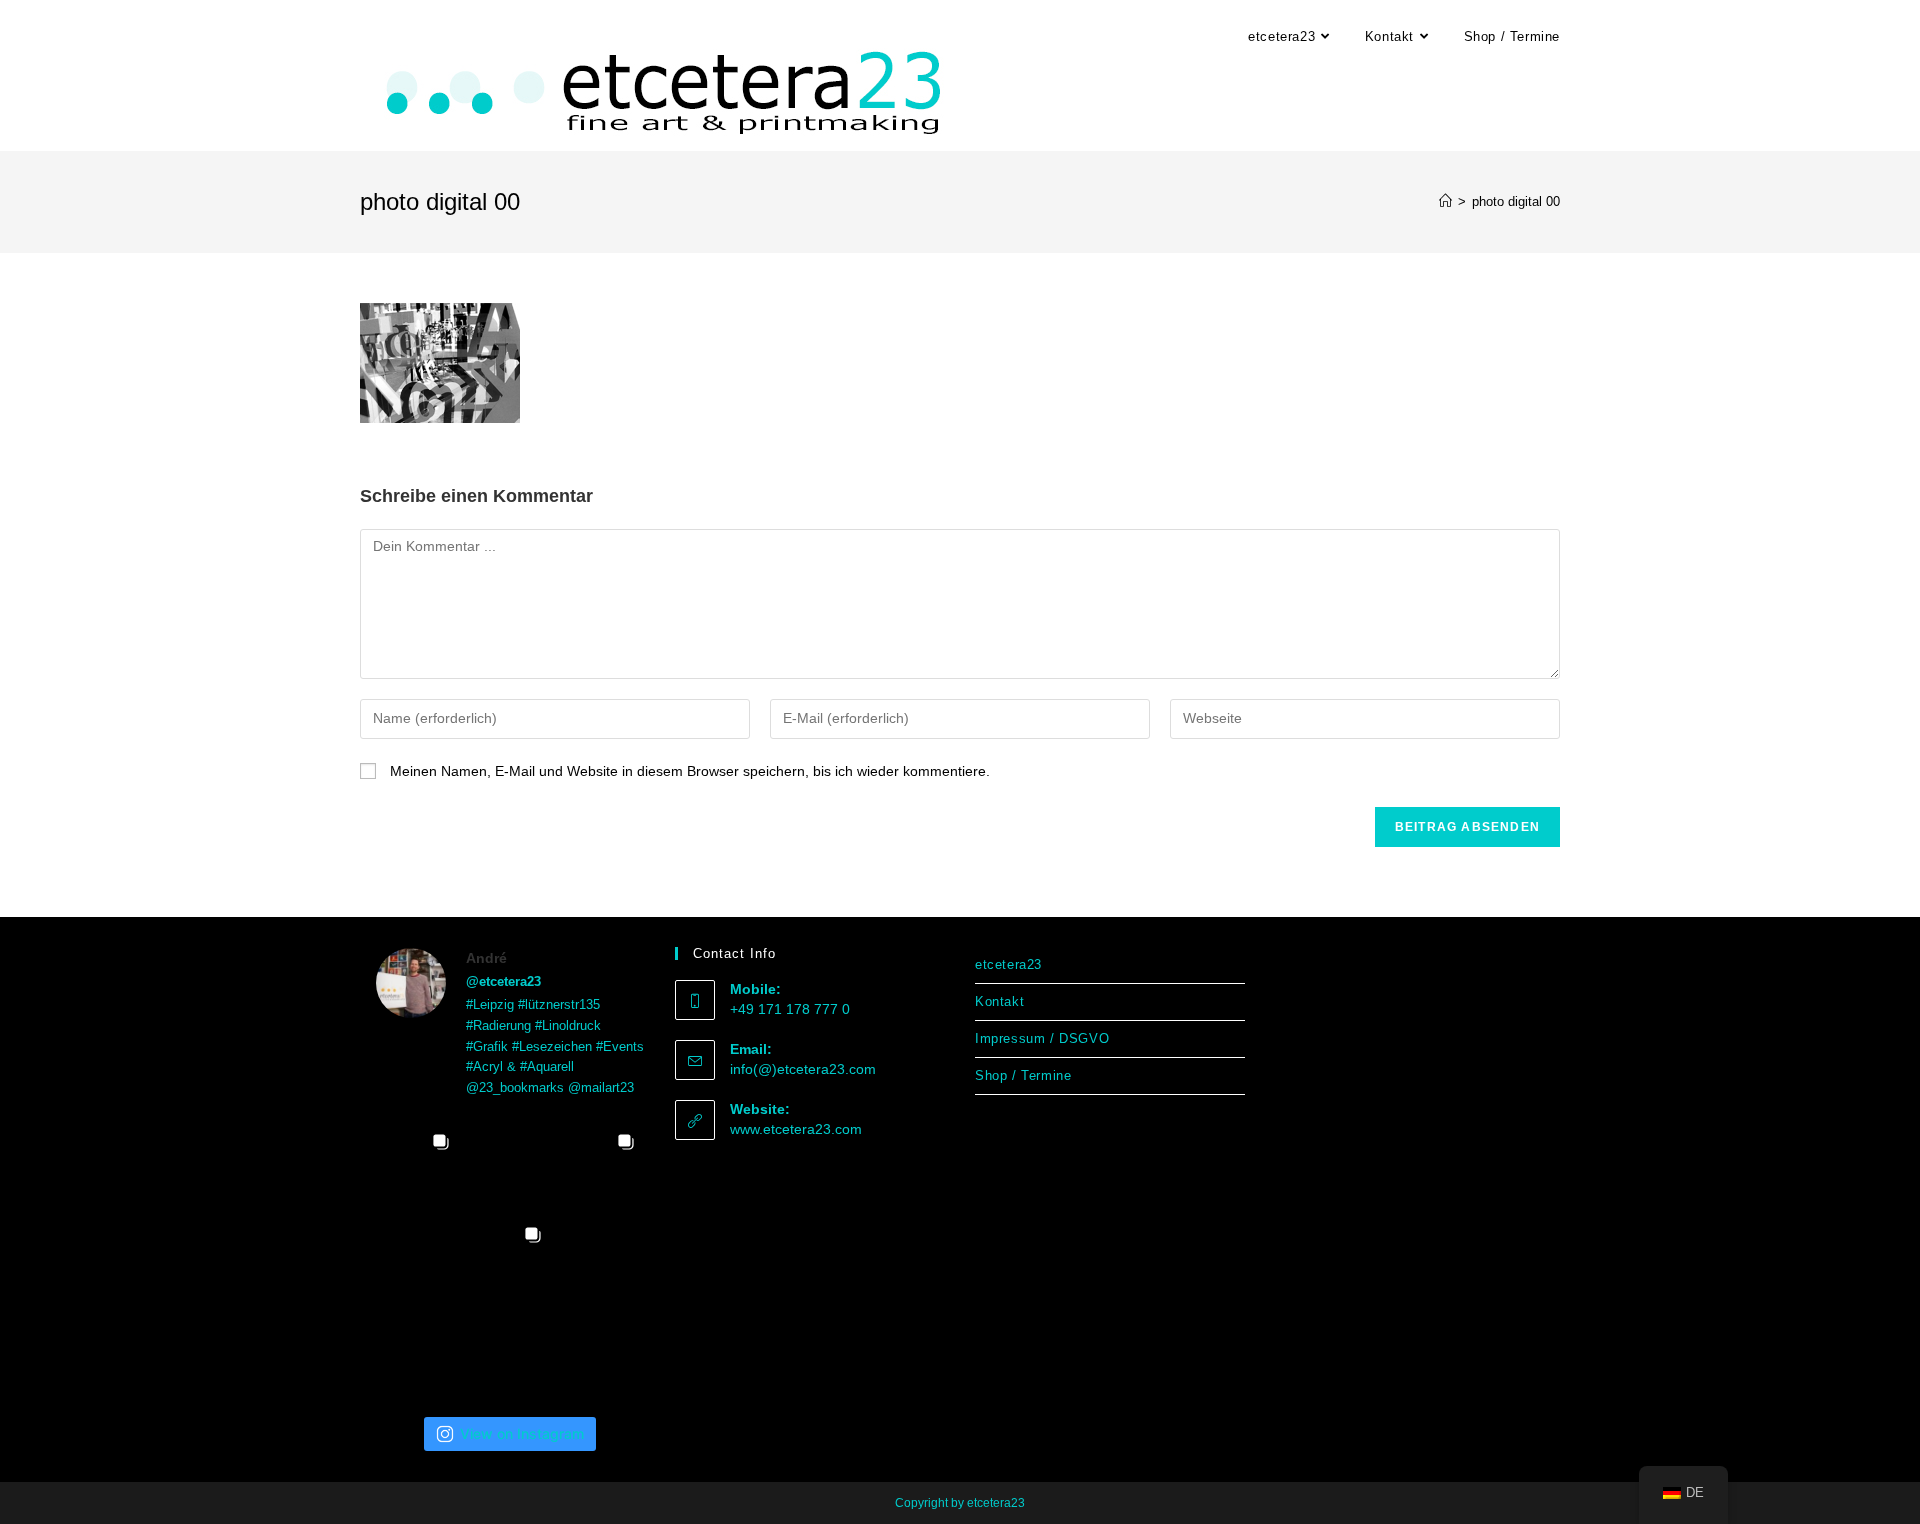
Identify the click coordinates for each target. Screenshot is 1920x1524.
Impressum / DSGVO (1042, 1038)
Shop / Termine (1023, 1075)
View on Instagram (522, 1433)
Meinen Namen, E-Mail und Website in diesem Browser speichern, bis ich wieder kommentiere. (690, 771)
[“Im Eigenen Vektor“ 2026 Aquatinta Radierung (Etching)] (602, 1350)
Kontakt (999, 1001)
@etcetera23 (503, 981)
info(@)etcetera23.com (803, 1069)
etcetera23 (1008, 964)
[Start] (1445, 201)
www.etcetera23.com (796, 1129)
